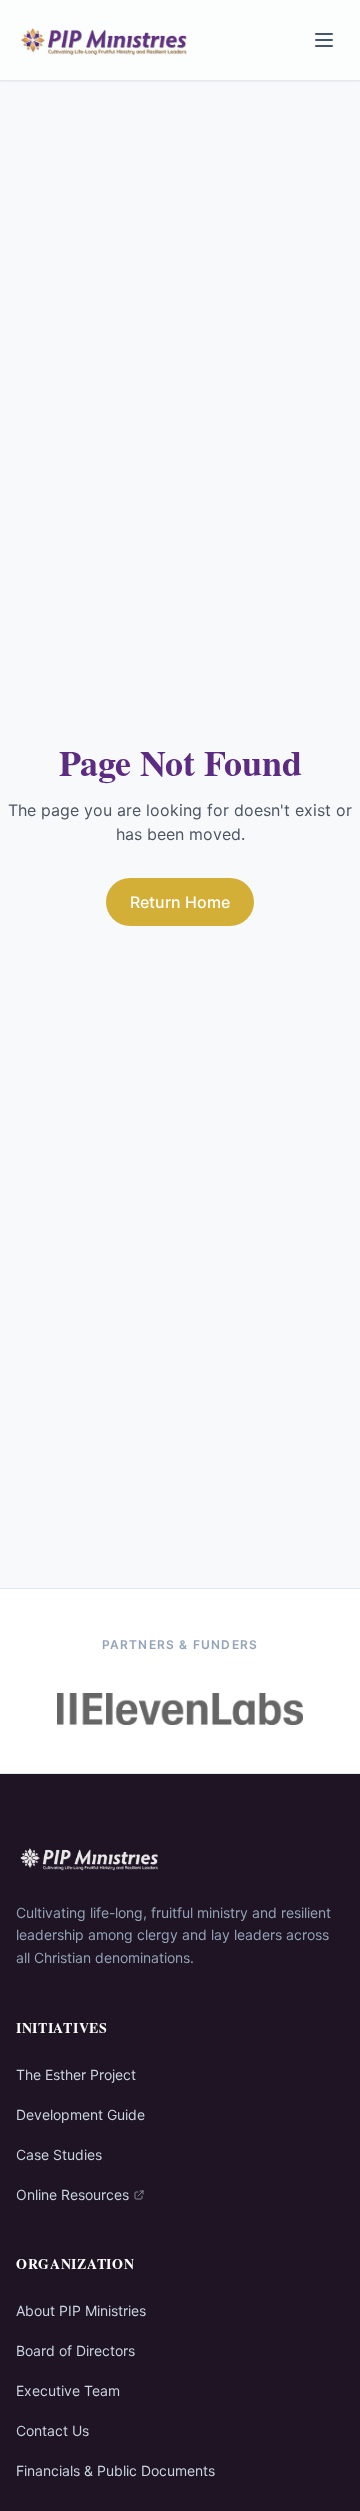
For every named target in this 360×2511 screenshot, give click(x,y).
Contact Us (52, 2430)
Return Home (180, 902)
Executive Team (68, 2390)
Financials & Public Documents (115, 2470)
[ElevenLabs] (180, 1709)
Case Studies (59, 2154)
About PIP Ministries (81, 2310)
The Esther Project (76, 2074)
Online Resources (72, 2194)
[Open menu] (324, 40)
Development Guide (80, 2114)
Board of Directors (75, 2350)
